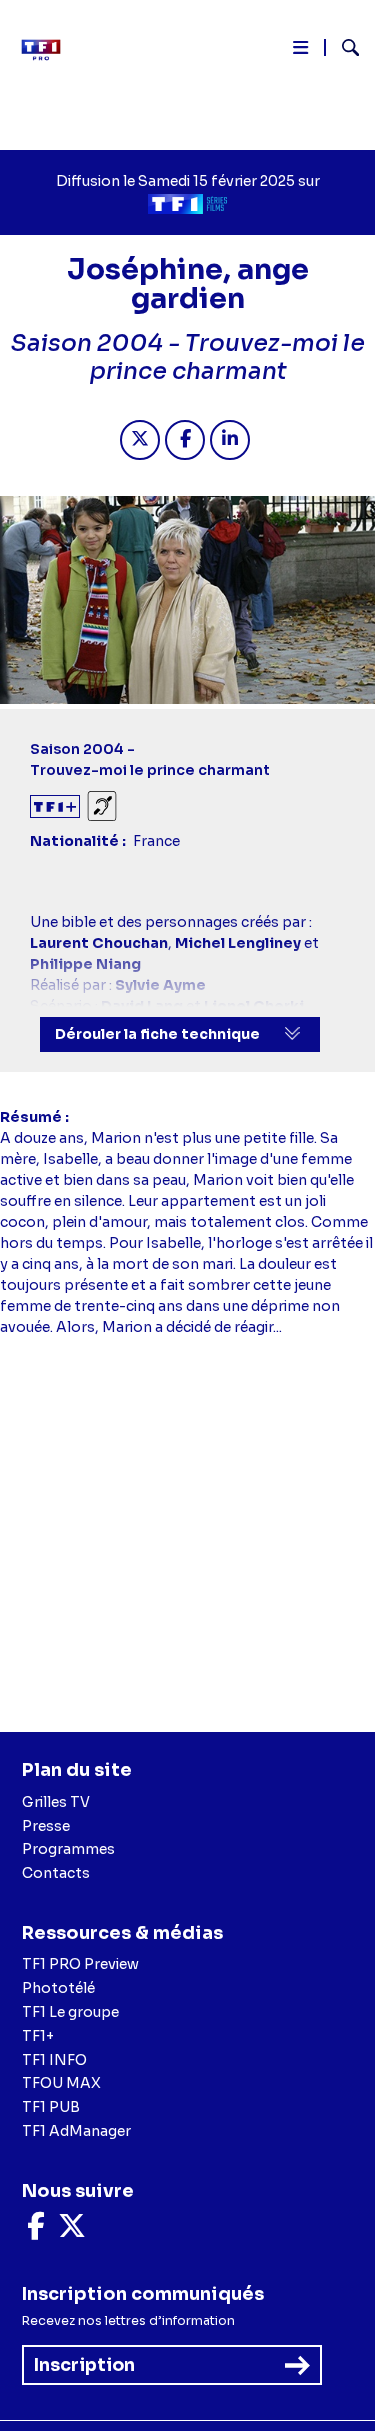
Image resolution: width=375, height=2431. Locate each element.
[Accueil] (48, 50)
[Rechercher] (342, 50)
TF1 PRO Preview (80, 1964)
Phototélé (58, 1988)
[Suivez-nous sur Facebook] (36, 2231)
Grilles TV (56, 1802)
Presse (46, 1826)
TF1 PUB (51, 2107)
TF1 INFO (54, 2060)
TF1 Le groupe (70, 2012)
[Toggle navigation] (300, 51)
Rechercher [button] (342, 47)
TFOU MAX (61, 2083)
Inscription (84, 2365)
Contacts (56, 1873)
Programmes (68, 1849)
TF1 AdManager (76, 2131)
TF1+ (38, 2036)
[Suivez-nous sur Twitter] (72, 2231)
